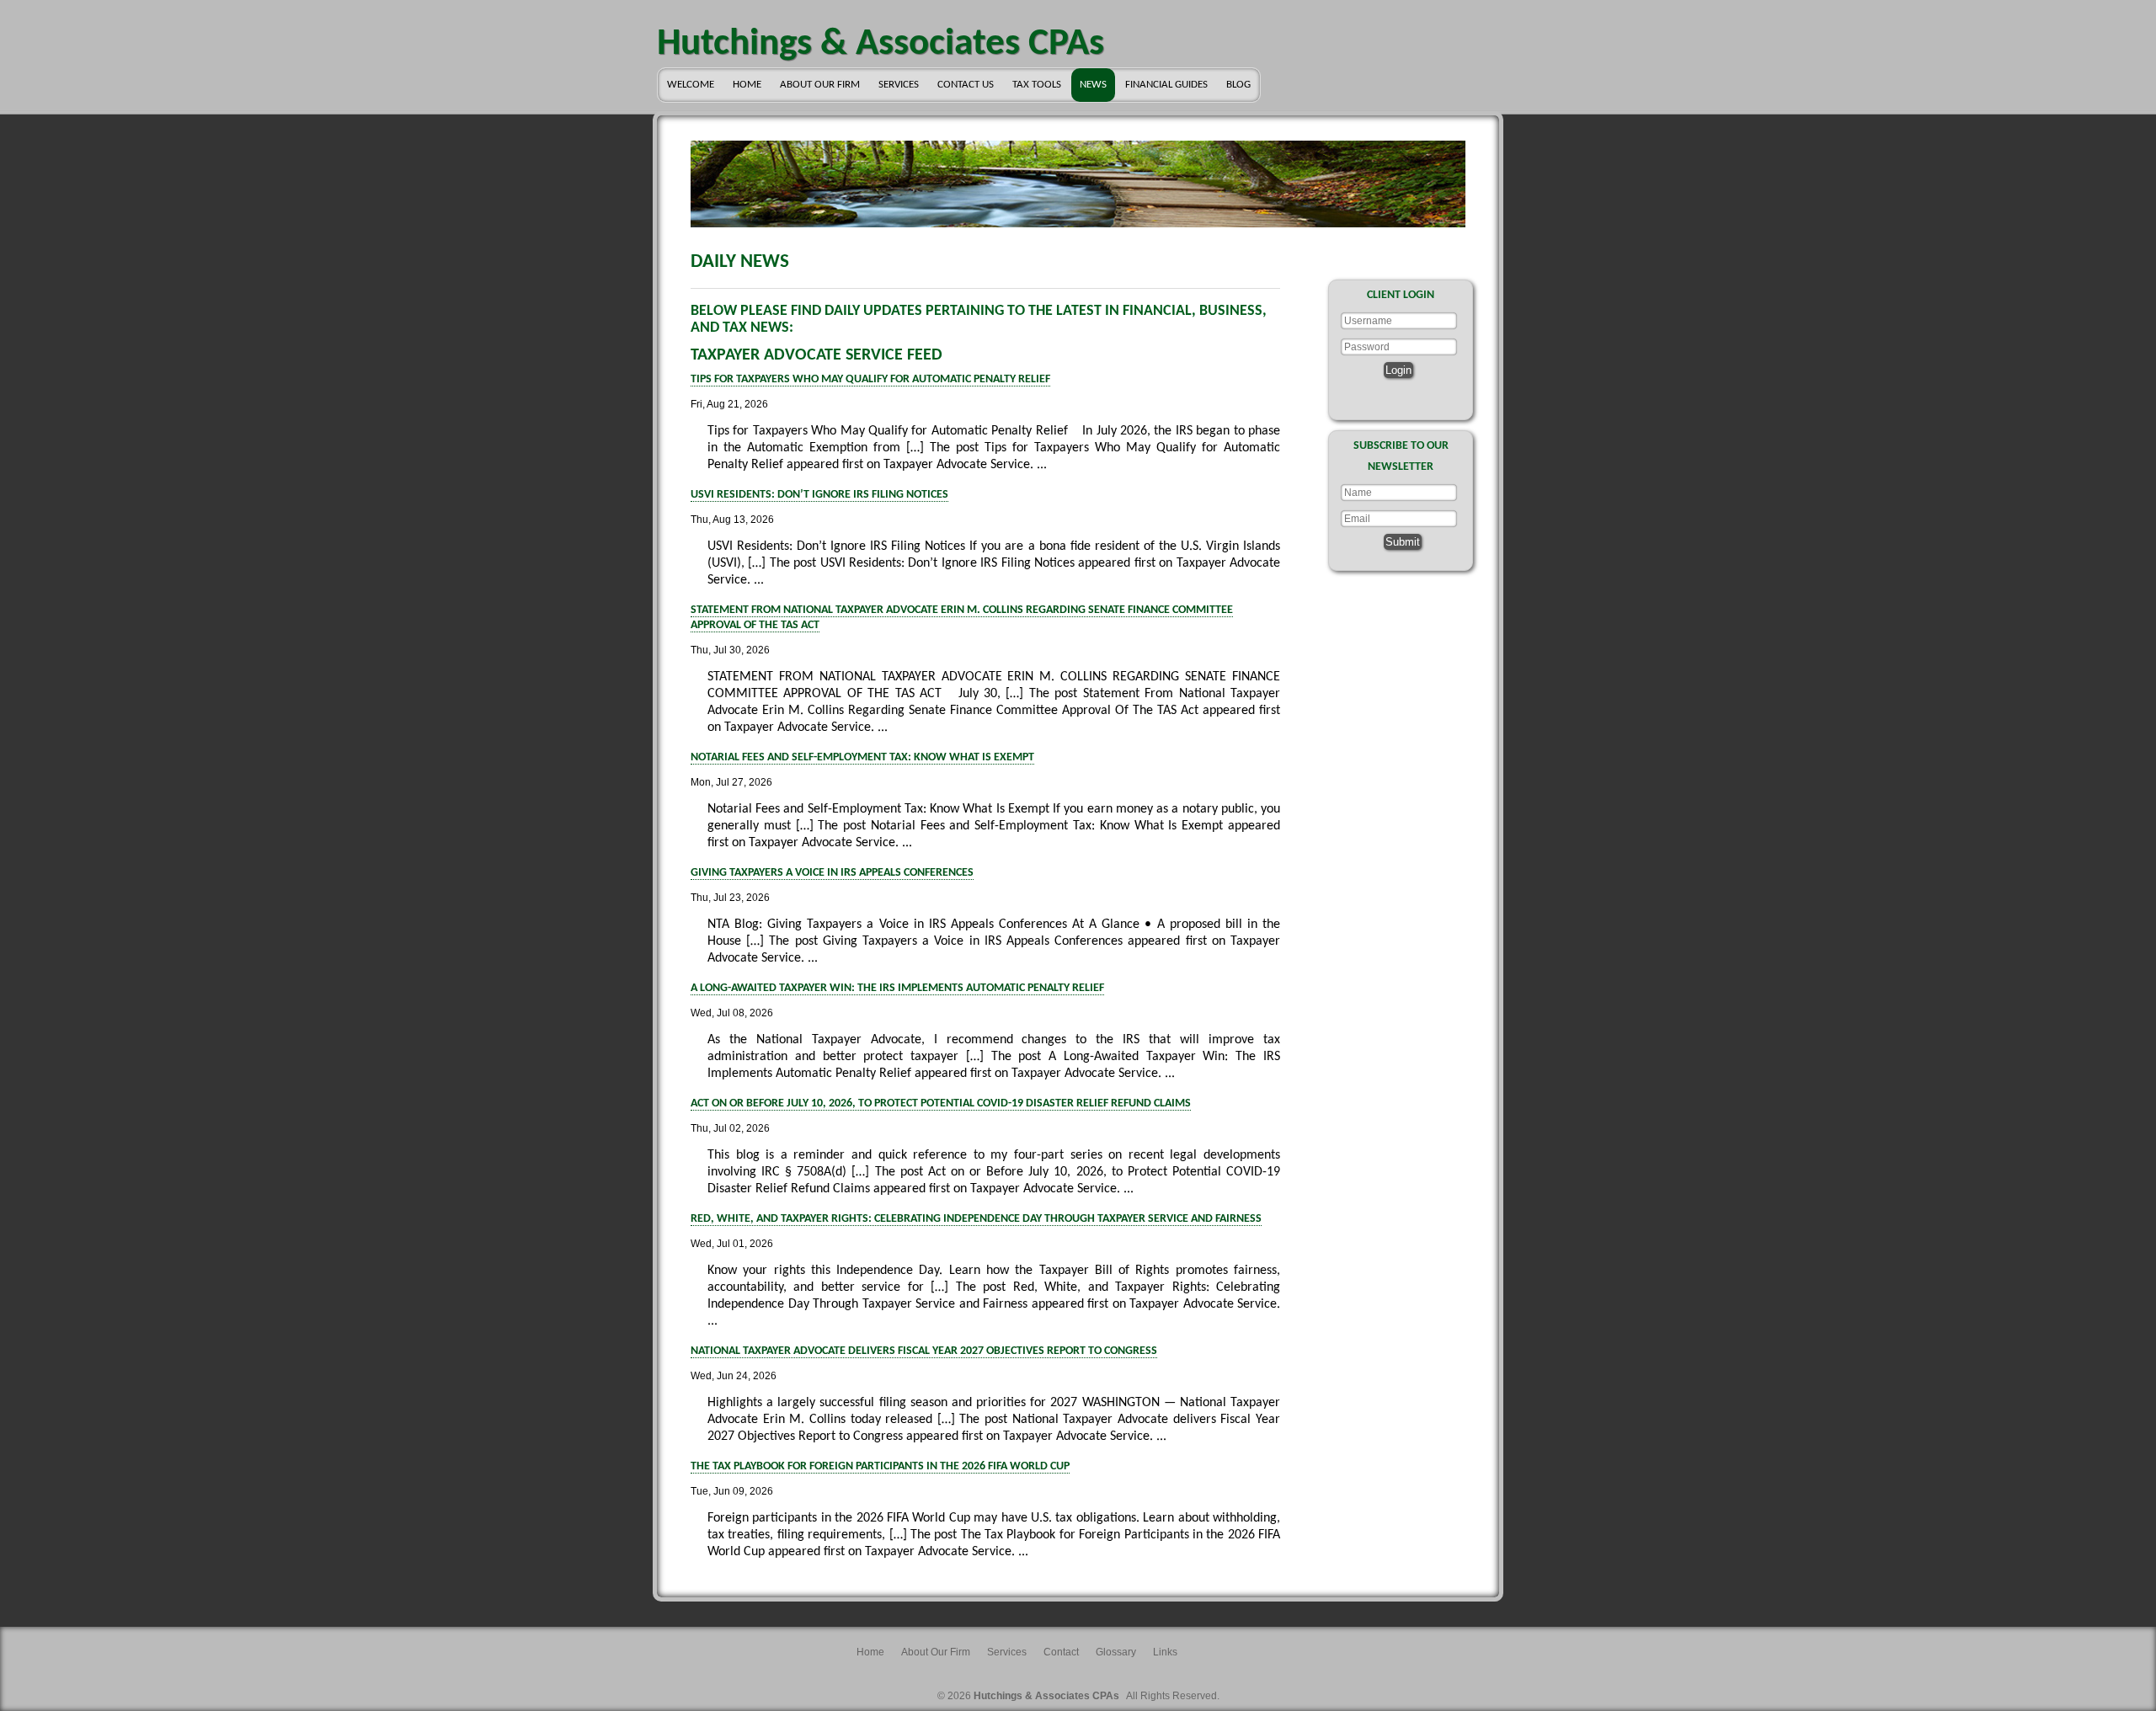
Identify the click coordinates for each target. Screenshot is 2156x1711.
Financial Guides (1166, 85)
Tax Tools (1037, 85)
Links (1165, 1652)
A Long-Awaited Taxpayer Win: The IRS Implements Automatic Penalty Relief (897, 988)
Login (1398, 370)
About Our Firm (820, 85)
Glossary (1116, 1652)
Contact (1061, 1652)
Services (899, 85)
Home (747, 85)
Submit (1403, 542)
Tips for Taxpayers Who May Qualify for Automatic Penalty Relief (870, 379)
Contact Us (966, 85)
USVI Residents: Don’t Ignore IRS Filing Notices (819, 495)
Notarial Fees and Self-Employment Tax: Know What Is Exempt (862, 757)
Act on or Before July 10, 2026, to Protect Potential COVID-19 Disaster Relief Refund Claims (941, 1103)
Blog (1238, 85)
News (1093, 85)
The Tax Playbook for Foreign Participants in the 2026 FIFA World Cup (880, 1466)
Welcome (691, 85)
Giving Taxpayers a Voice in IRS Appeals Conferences (832, 873)
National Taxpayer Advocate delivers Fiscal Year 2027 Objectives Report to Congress (924, 1351)
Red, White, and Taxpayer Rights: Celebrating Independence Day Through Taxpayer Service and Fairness (976, 1219)
